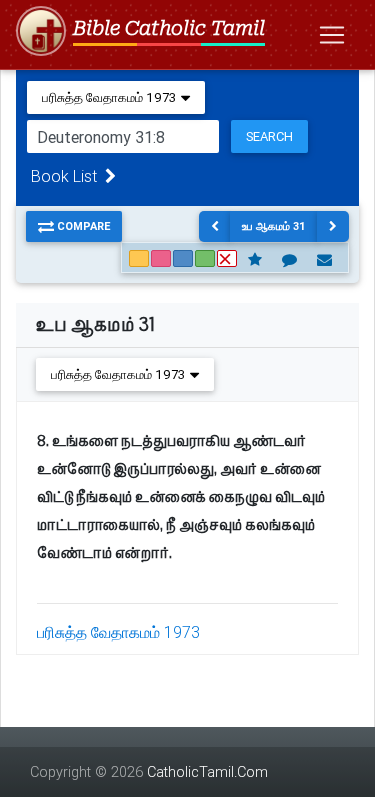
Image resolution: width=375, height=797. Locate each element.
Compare (82, 226)
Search (269, 136)
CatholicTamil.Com (207, 772)
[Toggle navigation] (332, 35)
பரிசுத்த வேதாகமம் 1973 (118, 632)
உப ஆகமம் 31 (274, 226)
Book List (68, 176)
